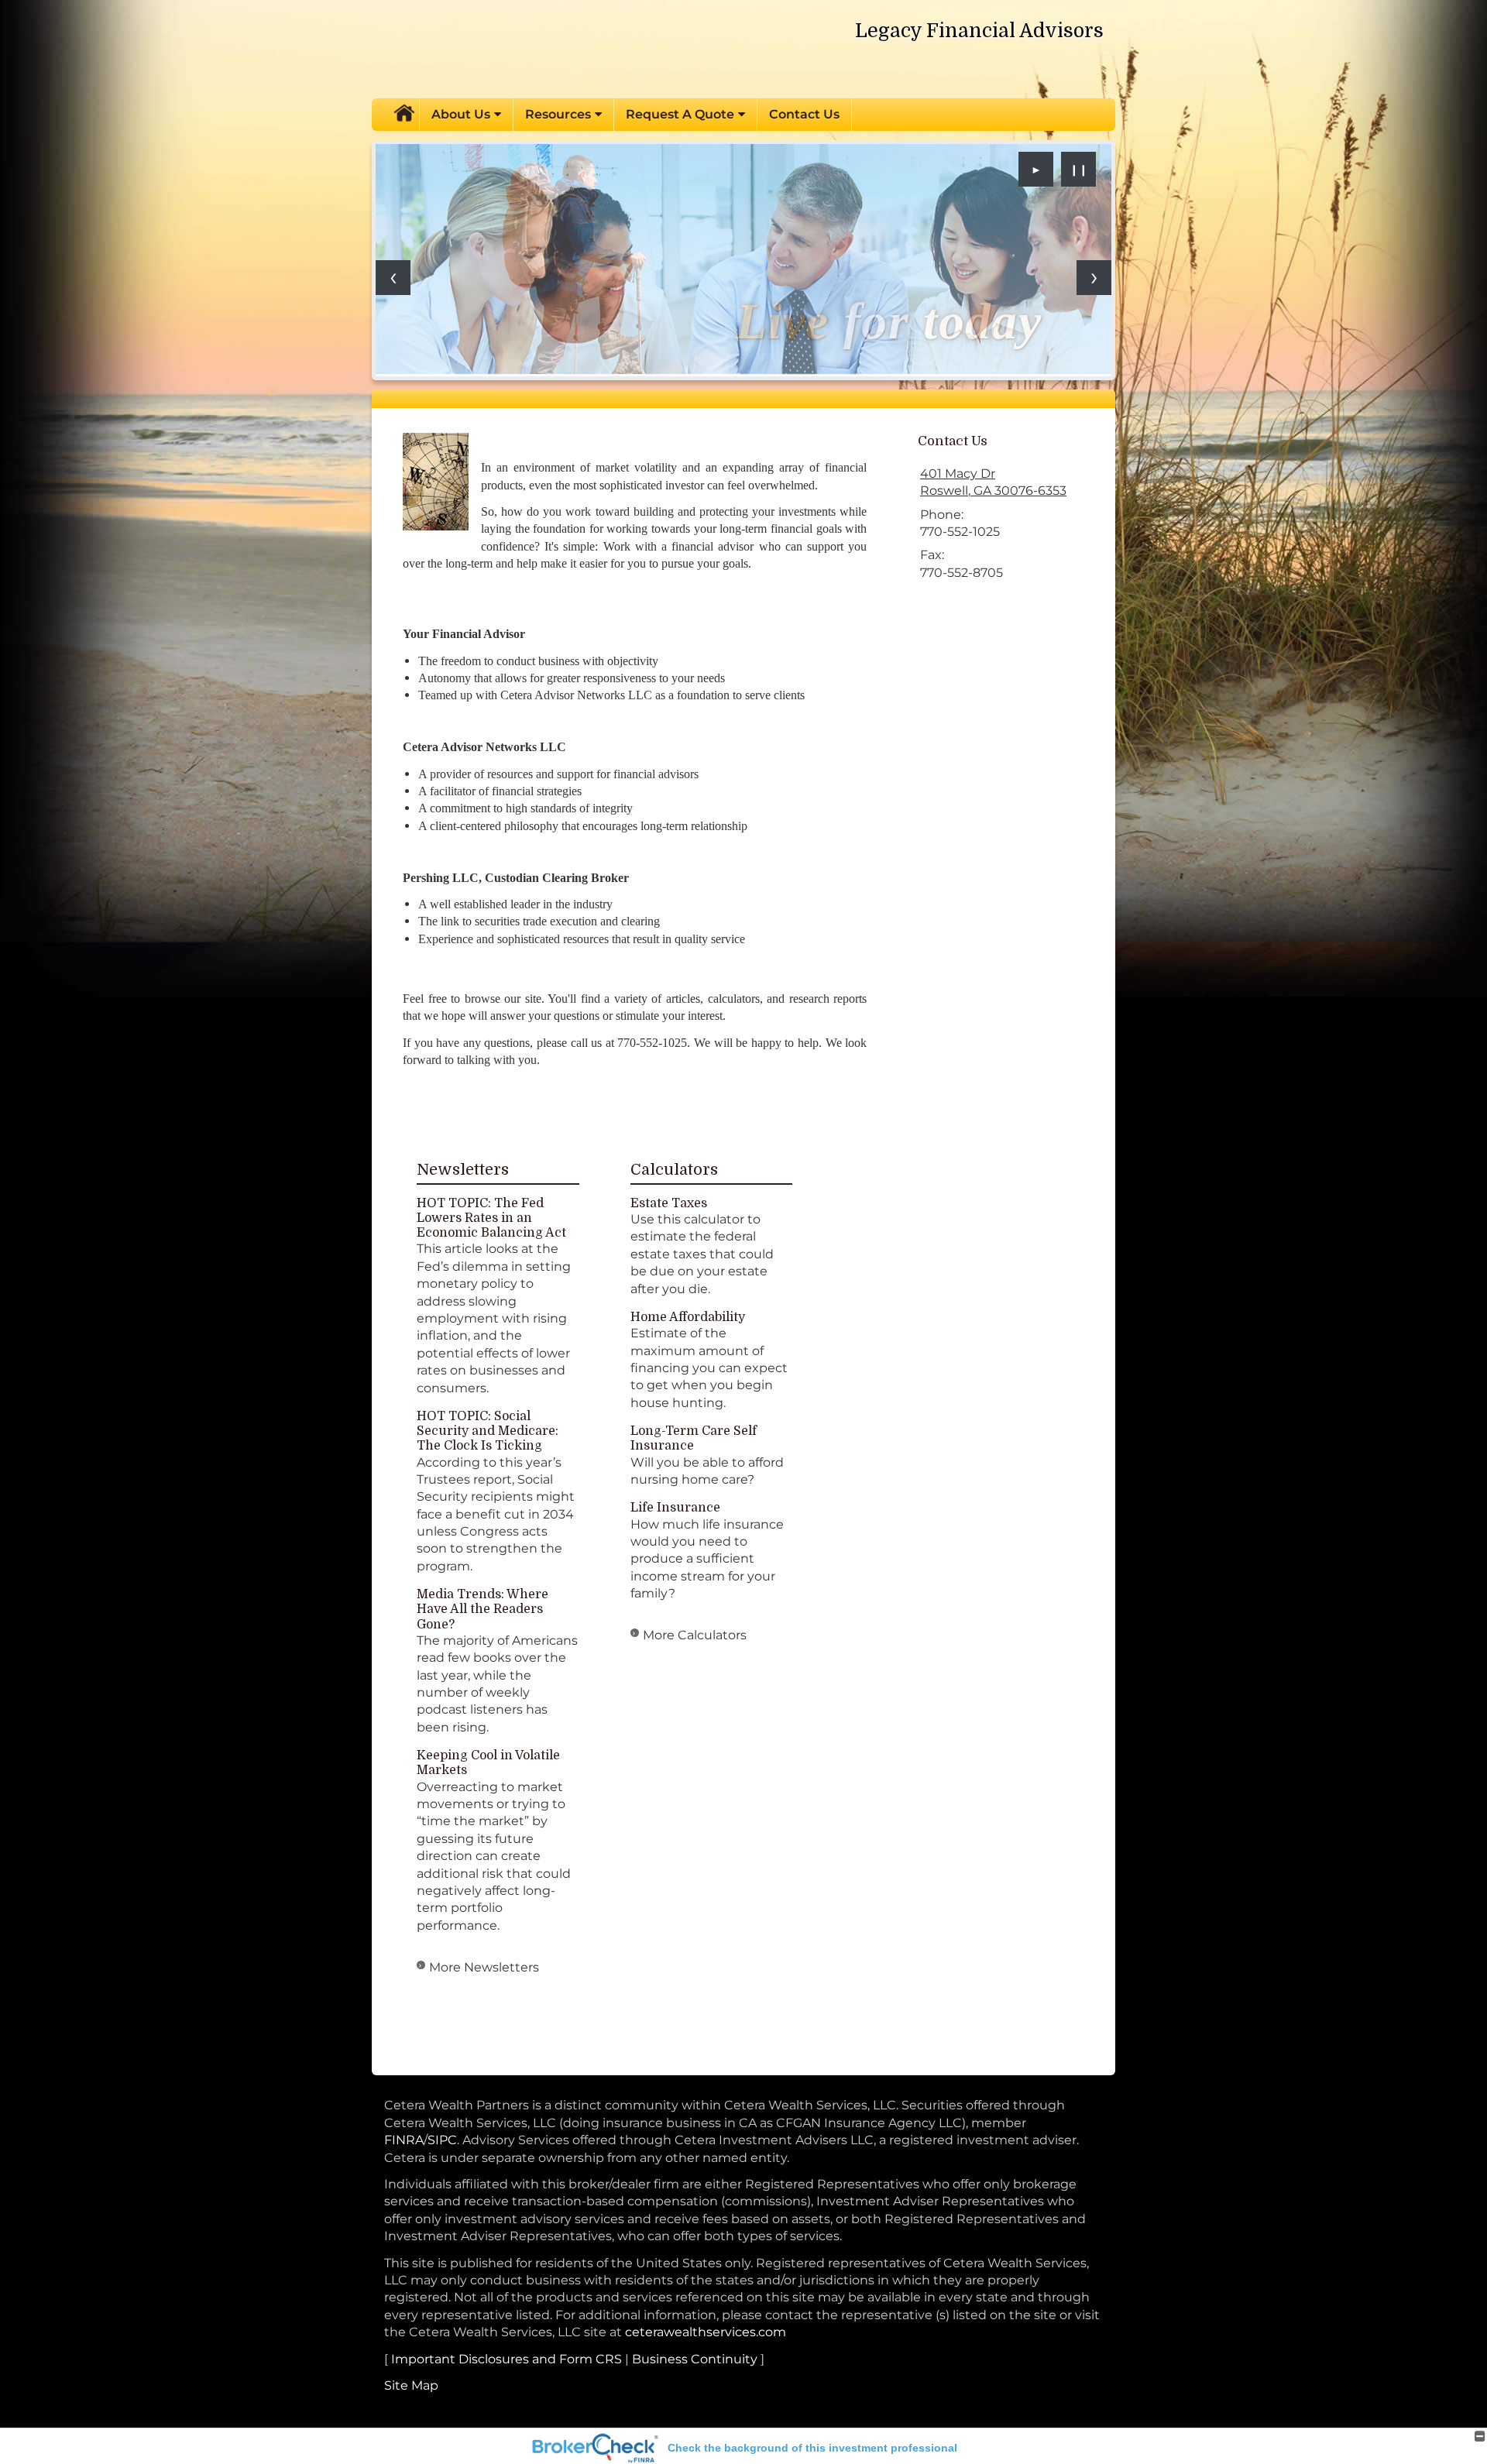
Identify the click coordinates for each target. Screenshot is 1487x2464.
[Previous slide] (393, 278)
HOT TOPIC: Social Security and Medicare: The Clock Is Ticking (488, 1431)
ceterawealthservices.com (706, 2332)
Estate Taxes (669, 1203)
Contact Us (804, 114)
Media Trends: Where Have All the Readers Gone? (483, 1609)
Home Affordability (688, 1317)
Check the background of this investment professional (812, 2448)
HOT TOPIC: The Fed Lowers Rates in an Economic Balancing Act (491, 1218)
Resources (558, 114)
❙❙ (1079, 170)
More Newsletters (484, 1967)
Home (404, 115)
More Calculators (695, 1635)
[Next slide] (1094, 278)
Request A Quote (680, 114)
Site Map (411, 2385)
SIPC (442, 2140)
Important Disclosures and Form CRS (507, 2359)
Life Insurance (675, 1508)
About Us (461, 114)
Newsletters (463, 1170)
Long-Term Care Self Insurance (694, 1438)
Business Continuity (695, 2359)
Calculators (674, 1170)
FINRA (404, 2140)
